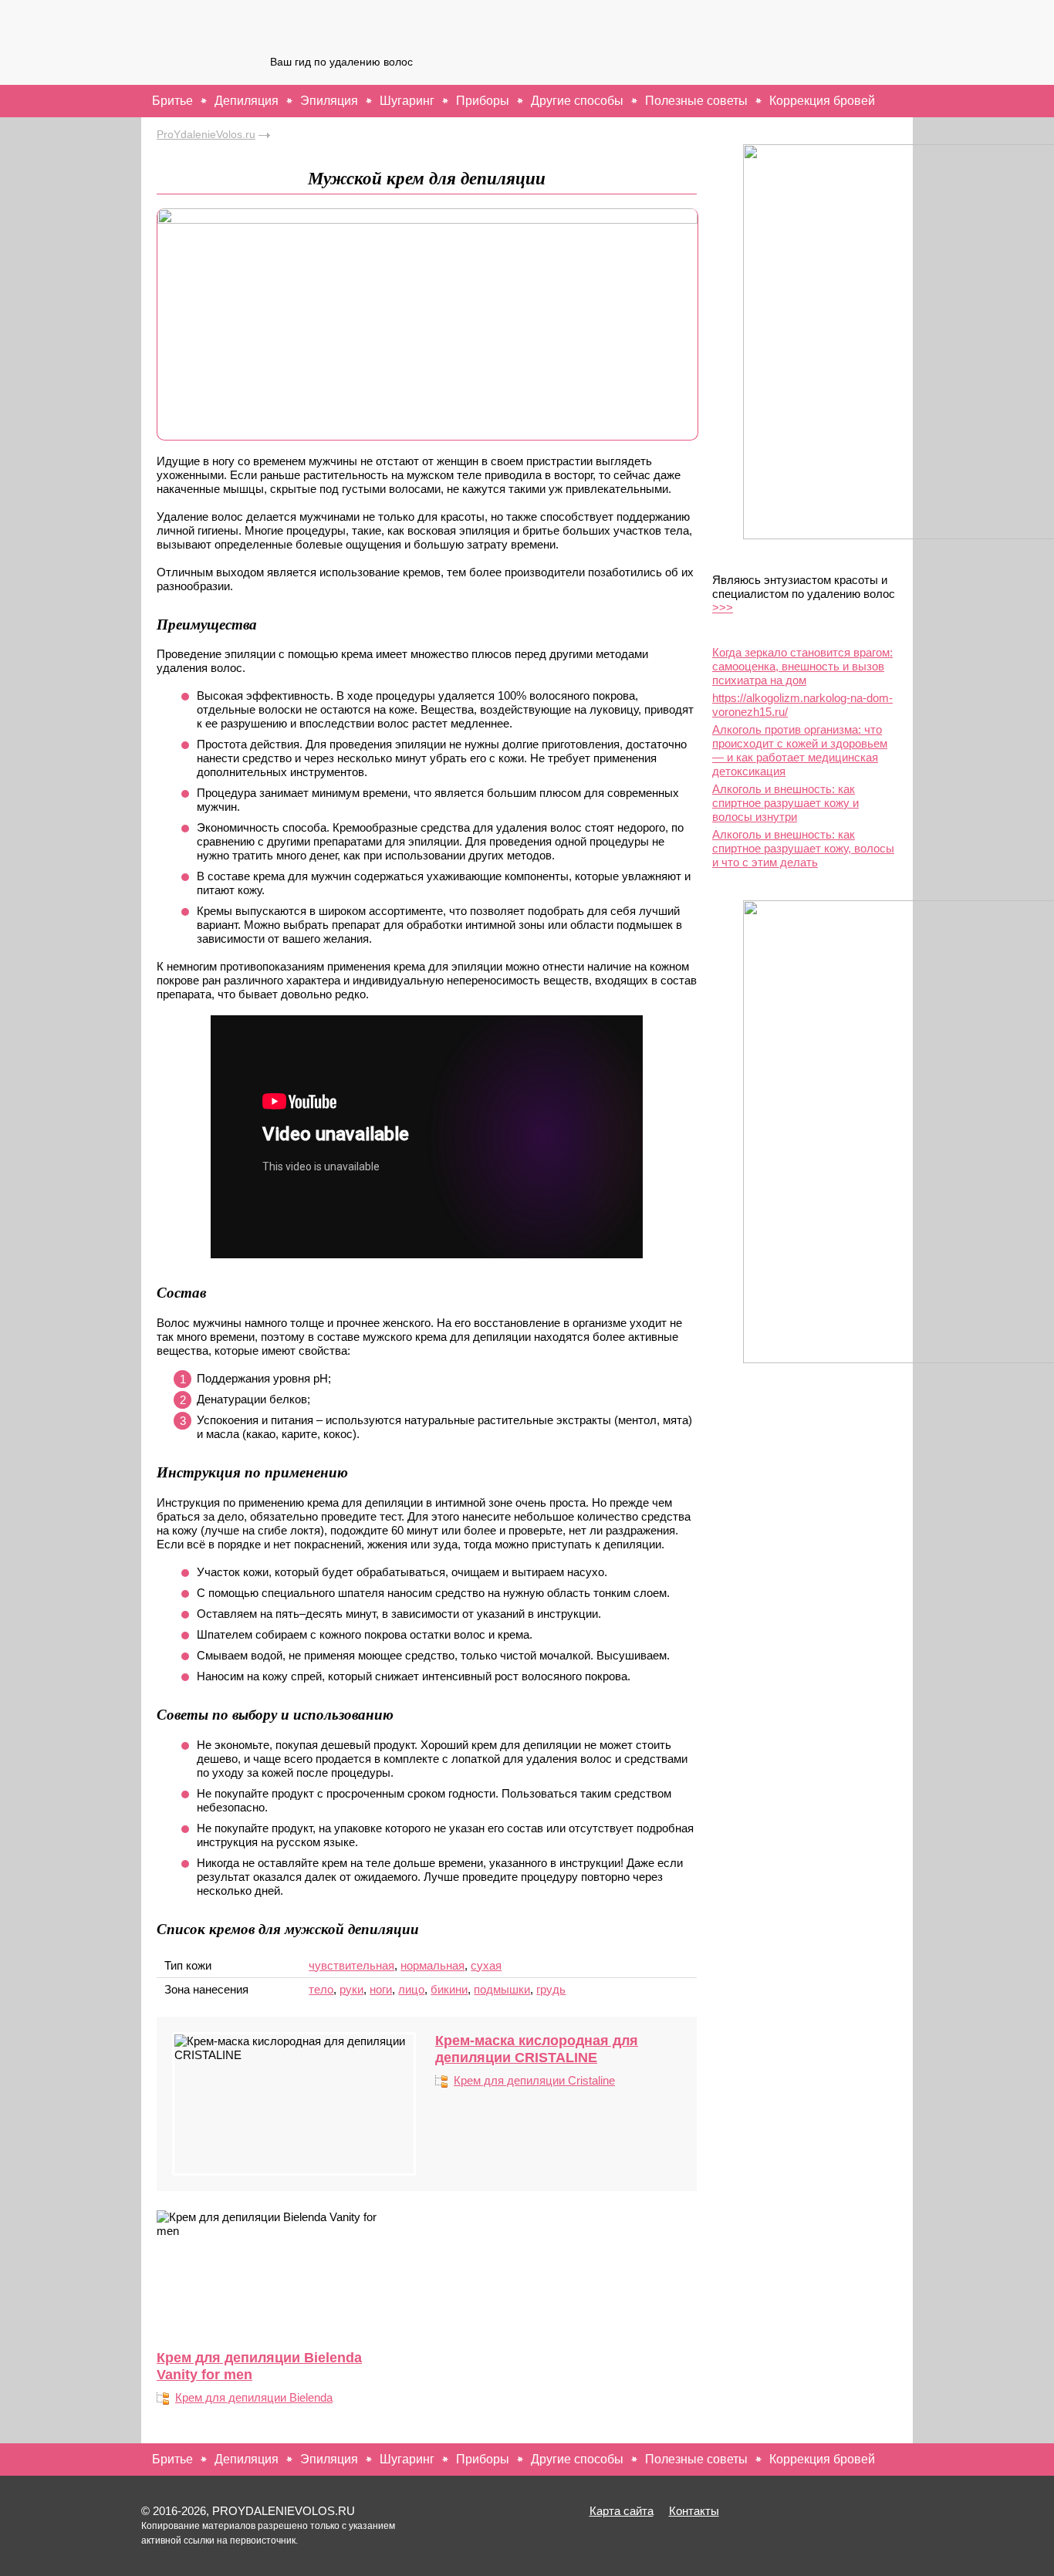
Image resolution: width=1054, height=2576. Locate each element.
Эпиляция (329, 101)
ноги (381, 1989)
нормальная (432, 1965)
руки (351, 1989)
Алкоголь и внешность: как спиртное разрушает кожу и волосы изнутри (785, 803)
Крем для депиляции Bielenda (254, 2397)
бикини (449, 1989)
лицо (411, 1989)
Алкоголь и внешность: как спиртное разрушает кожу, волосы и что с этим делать (803, 848)
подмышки (502, 1989)
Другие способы (577, 101)
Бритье (172, 101)
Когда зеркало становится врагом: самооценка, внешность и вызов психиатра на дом (802, 666)
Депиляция (247, 101)
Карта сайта (622, 2511)
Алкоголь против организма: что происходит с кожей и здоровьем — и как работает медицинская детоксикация (800, 750)
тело (321, 1989)
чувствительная (351, 1965)
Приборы (483, 101)
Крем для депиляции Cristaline (534, 2080)
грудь (551, 1989)
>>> (723, 608)
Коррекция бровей (822, 101)
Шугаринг (407, 101)
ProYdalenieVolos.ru (206, 134)
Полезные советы (696, 101)
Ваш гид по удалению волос (341, 62)
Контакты (694, 2511)
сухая (486, 1965)
